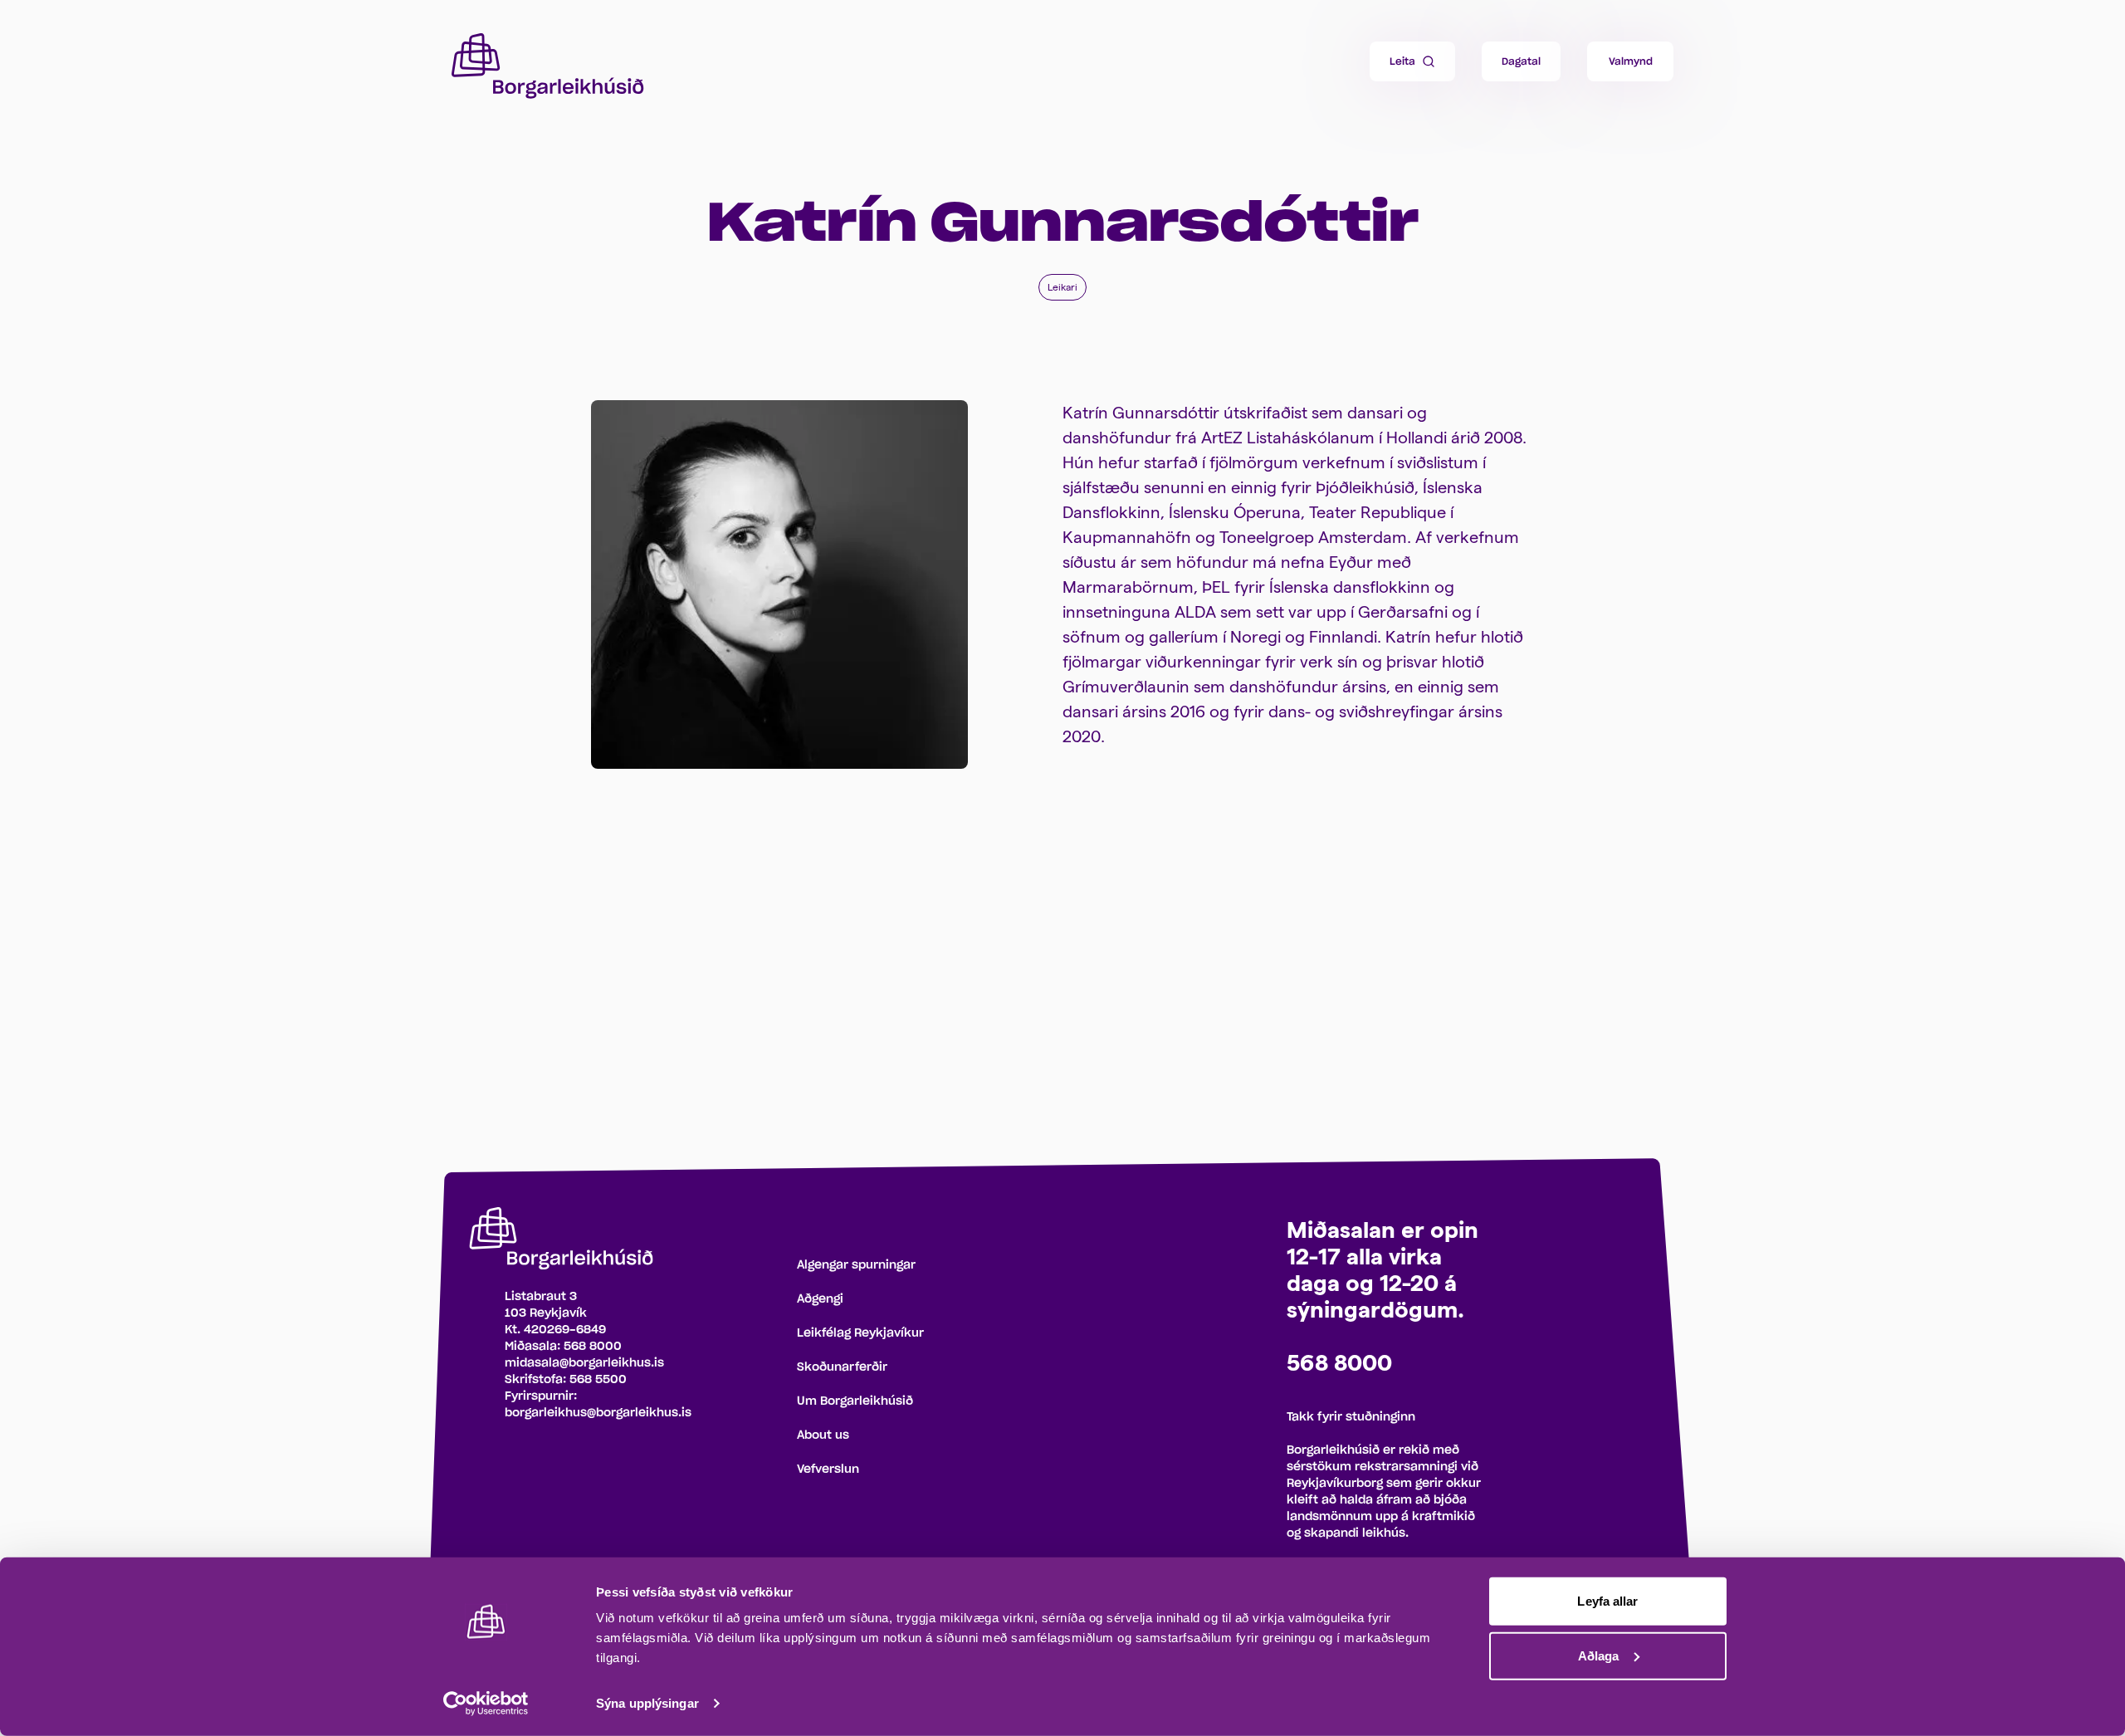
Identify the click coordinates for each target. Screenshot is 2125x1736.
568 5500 (598, 1380)
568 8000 (593, 1347)
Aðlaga (1599, 1655)
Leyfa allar (1607, 1601)
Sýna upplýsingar (647, 1703)
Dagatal (1521, 61)
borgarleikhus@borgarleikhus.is (598, 1413)
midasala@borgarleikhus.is (584, 1363)
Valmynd (1631, 61)
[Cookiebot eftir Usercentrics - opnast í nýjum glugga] (486, 1704)
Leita (1402, 61)
